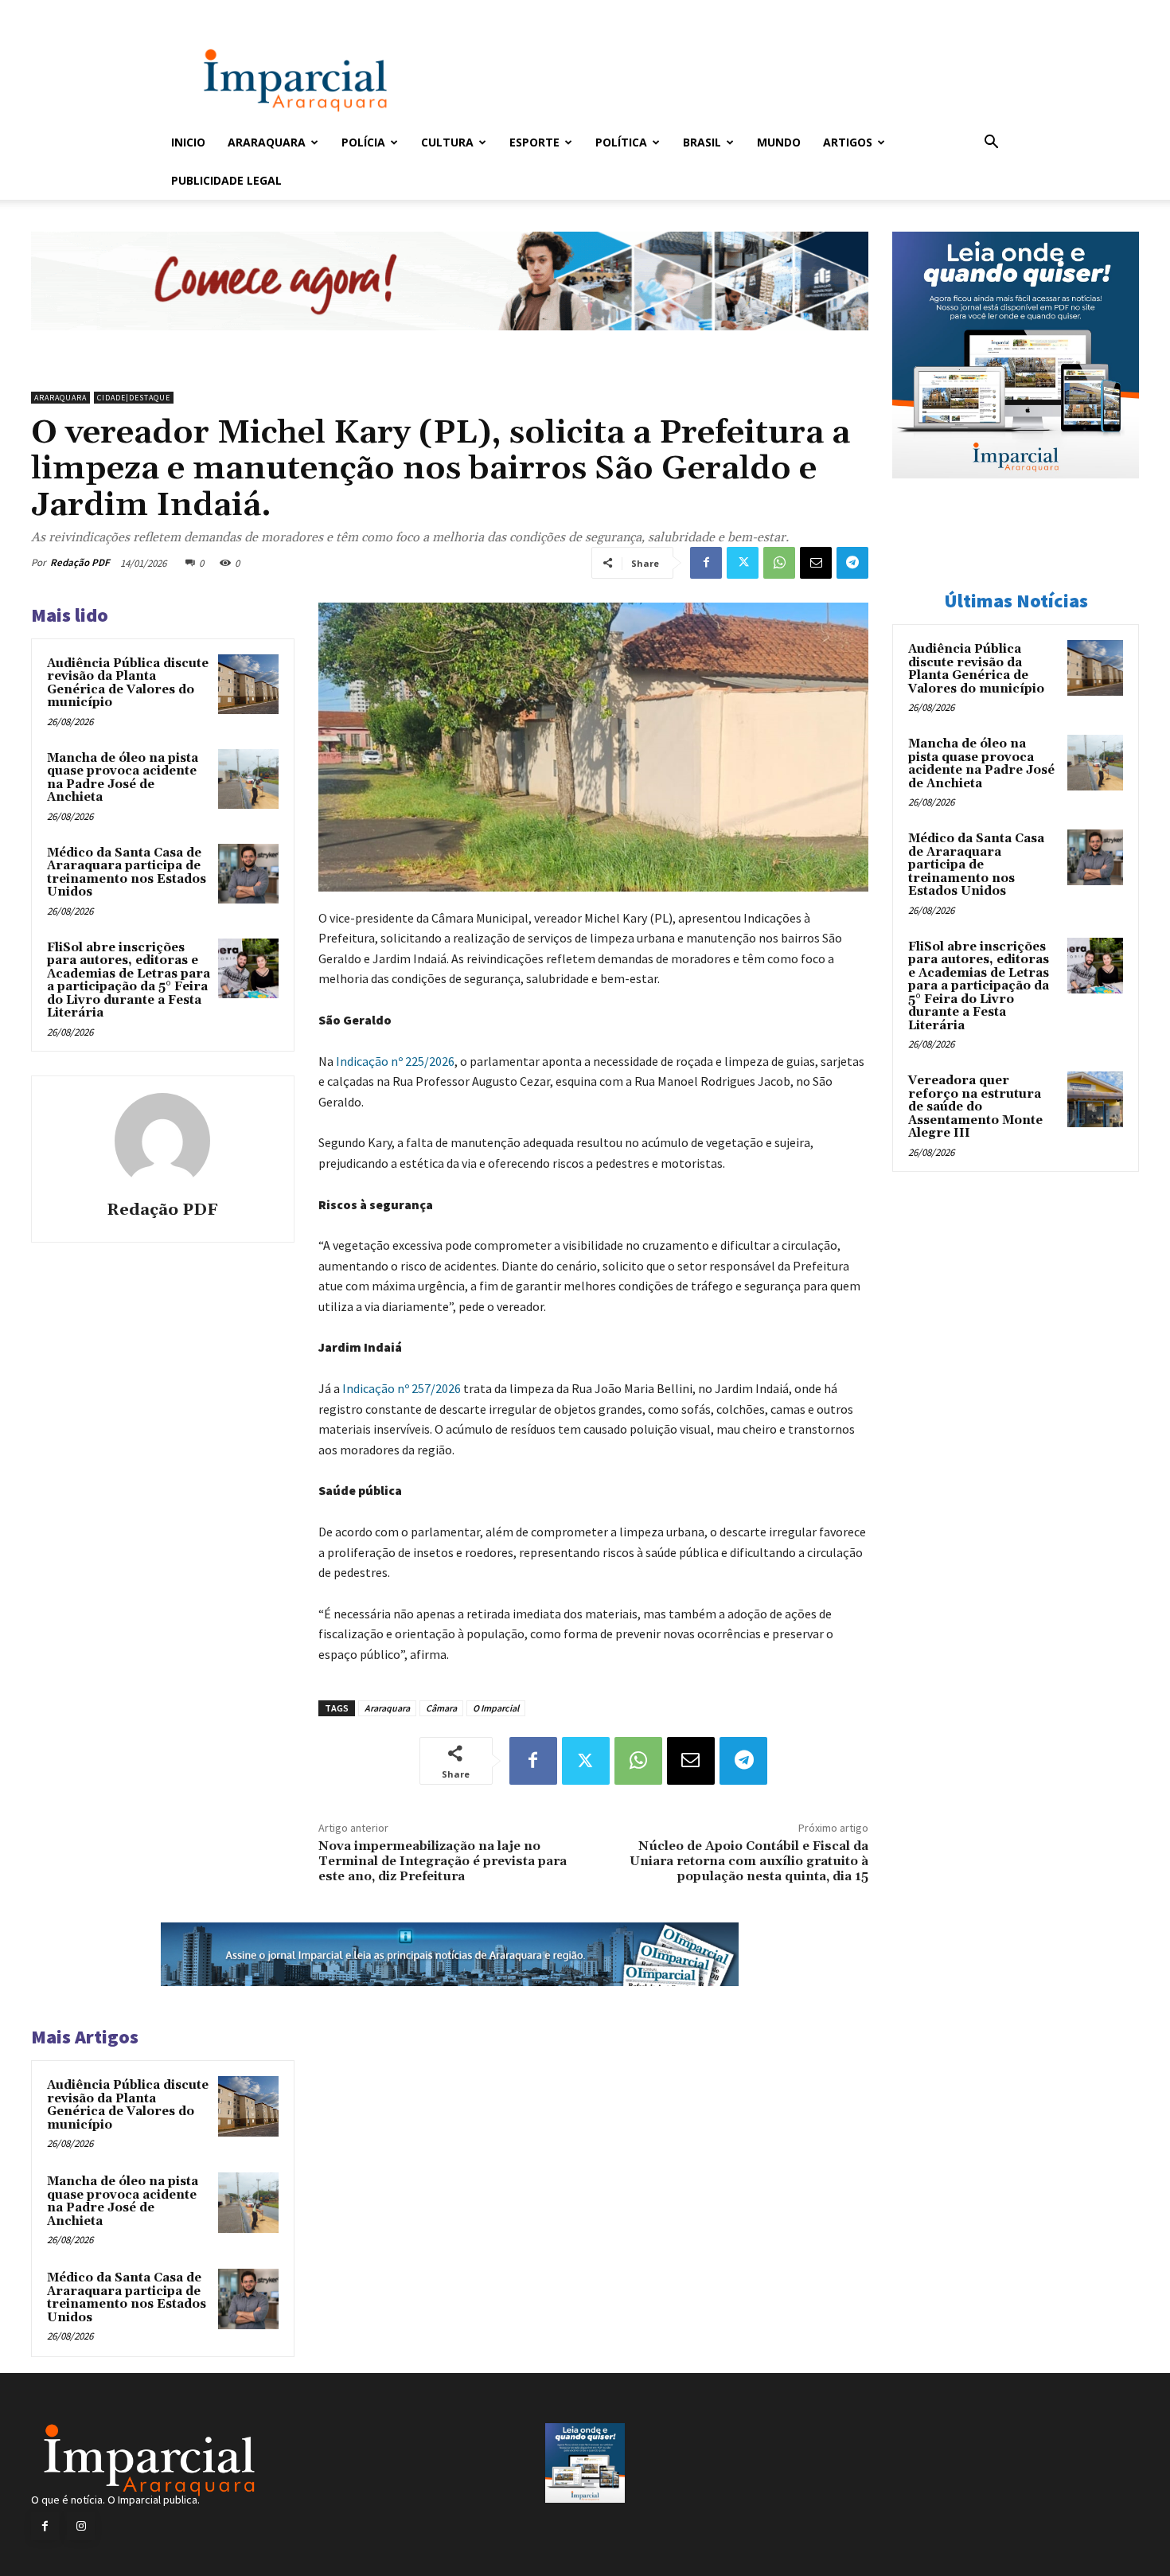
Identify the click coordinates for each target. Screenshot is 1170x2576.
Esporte (534, 142)
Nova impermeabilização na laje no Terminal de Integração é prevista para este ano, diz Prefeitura (443, 1861)
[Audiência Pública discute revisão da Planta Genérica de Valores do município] (248, 685)
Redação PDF (80, 562)
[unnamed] (450, 343)
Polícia (363, 142)
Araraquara (267, 142)
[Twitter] (743, 563)
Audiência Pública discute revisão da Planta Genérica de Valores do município (128, 683)
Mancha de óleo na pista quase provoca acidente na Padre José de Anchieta (123, 778)
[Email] (816, 563)
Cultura (447, 142)
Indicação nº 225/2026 (395, 1061)
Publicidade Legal (226, 180)
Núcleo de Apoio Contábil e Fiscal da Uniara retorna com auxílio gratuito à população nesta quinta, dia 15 (749, 1861)
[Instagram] (81, 2526)
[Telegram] (852, 563)
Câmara (441, 1708)
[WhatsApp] (779, 563)
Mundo (779, 142)
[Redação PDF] (162, 1141)
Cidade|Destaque (134, 398)
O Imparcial (496, 1708)
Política (621, 142)
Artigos (848, 142)
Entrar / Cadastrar (197, 11)
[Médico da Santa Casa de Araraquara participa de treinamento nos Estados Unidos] (248, 874)
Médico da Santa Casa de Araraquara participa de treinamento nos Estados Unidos (127, 873)
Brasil (702, 142)
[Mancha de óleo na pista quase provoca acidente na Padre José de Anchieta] (248, 779)
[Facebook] (706, 563)
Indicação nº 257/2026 (402, 1388)
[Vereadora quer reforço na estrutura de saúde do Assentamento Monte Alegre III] (1095, 1099)
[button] (991, 144)
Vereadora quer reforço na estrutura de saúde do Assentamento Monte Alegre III (975, 1107)
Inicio (188, 142)
